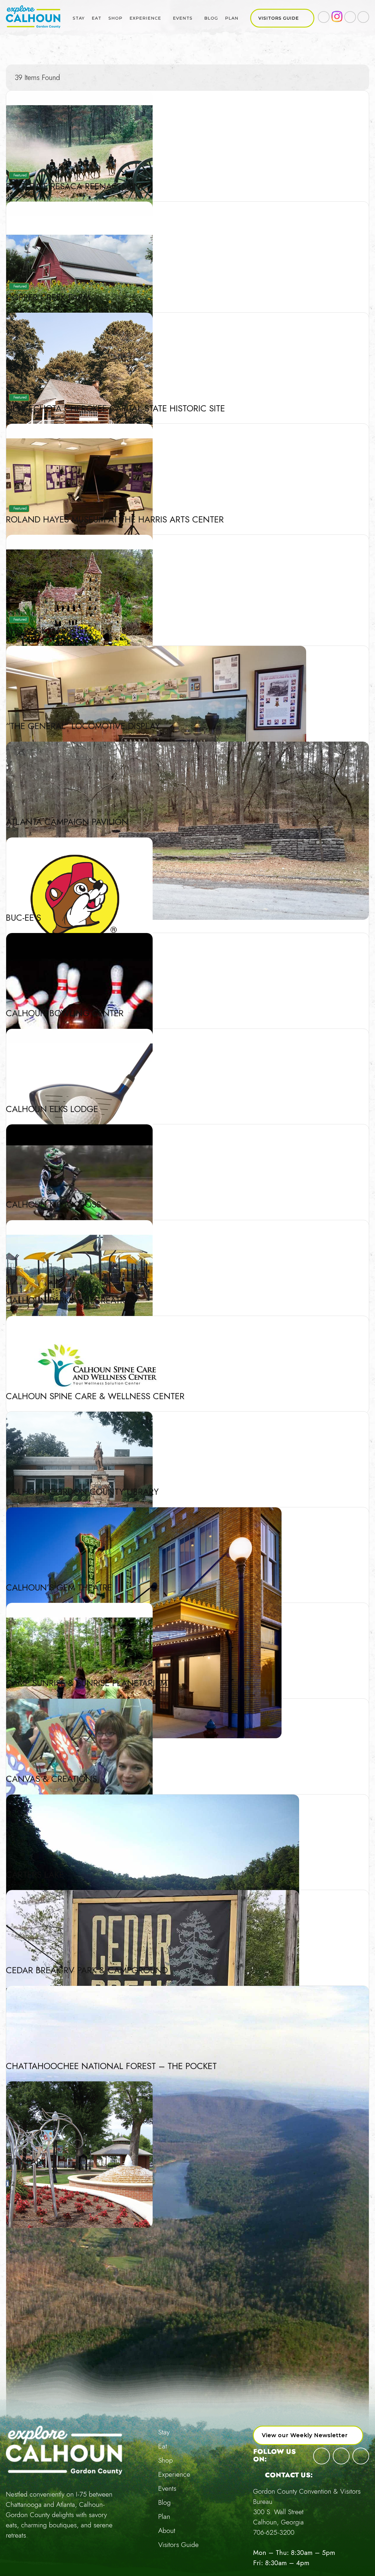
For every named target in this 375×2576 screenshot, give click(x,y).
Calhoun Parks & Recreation (71, 1300)
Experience (145, 18)
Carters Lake (35, 1875)
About (167, 2530)
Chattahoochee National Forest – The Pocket (111, 2066)
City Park (26, 2162)
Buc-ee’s (23, 918)
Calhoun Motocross (53, 1204)
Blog (211, 18)
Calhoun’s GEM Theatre (59, 1587)
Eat (97, 18)
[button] (308, 2435)
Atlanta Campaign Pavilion (67, 822)
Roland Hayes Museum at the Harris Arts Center (115, 519)
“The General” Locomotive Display (83, 726)
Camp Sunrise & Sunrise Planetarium (87, 1683)
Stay (79, 18)
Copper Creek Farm (48, 297)
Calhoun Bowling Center (65, 1013)
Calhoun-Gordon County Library (82, 1492)
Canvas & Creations (51, 1779)
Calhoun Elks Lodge (52, 1109)
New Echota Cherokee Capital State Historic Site (115, 408)
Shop (115, 18)
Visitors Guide (279, 18)
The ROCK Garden (45, 630)
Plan (232, 18)
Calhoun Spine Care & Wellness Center (95, 1396)
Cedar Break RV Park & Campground (87, 1970)
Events (183, 18)
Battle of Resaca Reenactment (75, 186)
